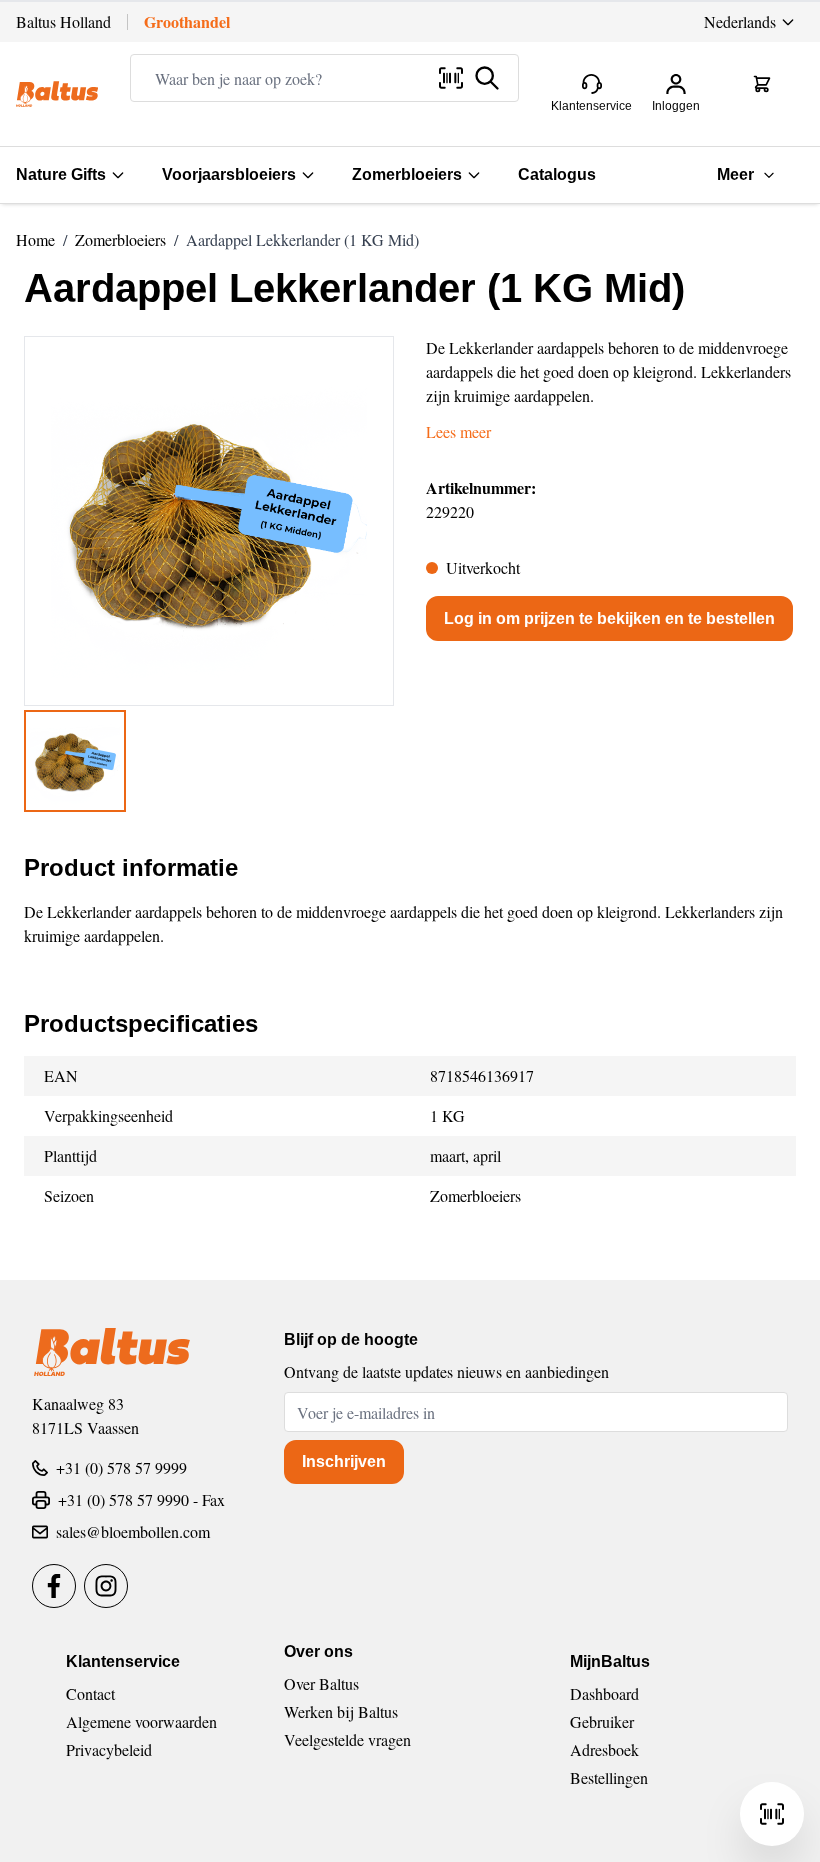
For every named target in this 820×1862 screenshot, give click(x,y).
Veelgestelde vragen (347, 1739)
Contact (90, 1693)
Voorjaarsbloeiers (229, 174)
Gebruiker (602, 1721)
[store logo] (57, 94)
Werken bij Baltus (341, 1711)
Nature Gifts (61, 174)
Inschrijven (344, 1461)
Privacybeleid (109, 1749)
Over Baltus (321, 1683)
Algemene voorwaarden (141, 1721)
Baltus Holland (63, 21)
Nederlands (740, 21)
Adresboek (604, 1749)
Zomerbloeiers (407, 174)
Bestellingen (609, 1777)
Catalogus (557, 174)
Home (35, 239)
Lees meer (458, 431)
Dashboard (604, 1693)
